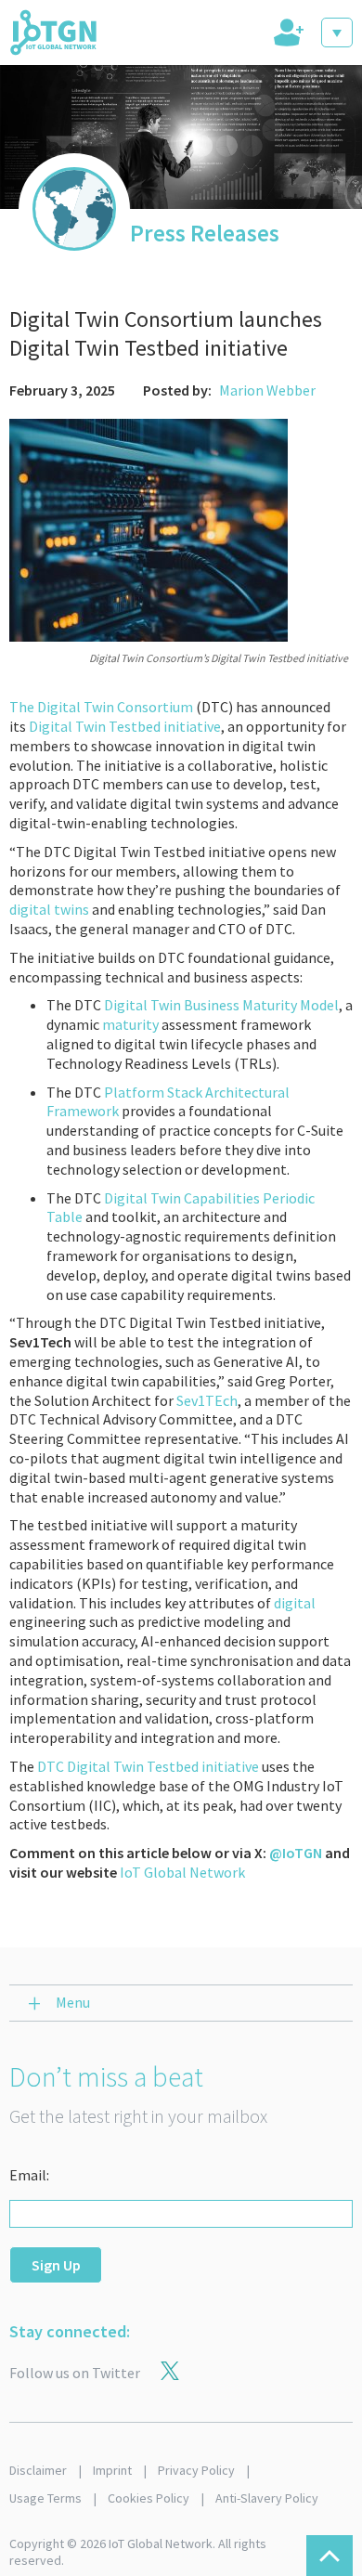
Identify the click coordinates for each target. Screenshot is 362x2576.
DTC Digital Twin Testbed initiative (148, 1766)
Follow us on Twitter (75, 2373)
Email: (29, 2175)
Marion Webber (267, 390)
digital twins (49, 909)
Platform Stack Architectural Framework (168, 1102)
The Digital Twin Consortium (101, 707)
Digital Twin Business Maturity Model (221, 1005)
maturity (130, 1024)
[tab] (287, 33)
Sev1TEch (207, 1400)
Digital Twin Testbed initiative (125, 726)
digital (295, 1603)
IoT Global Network (182, 1872)
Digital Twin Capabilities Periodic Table (181, 1208)
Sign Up (56, 2265)
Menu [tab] (73, 2002)
